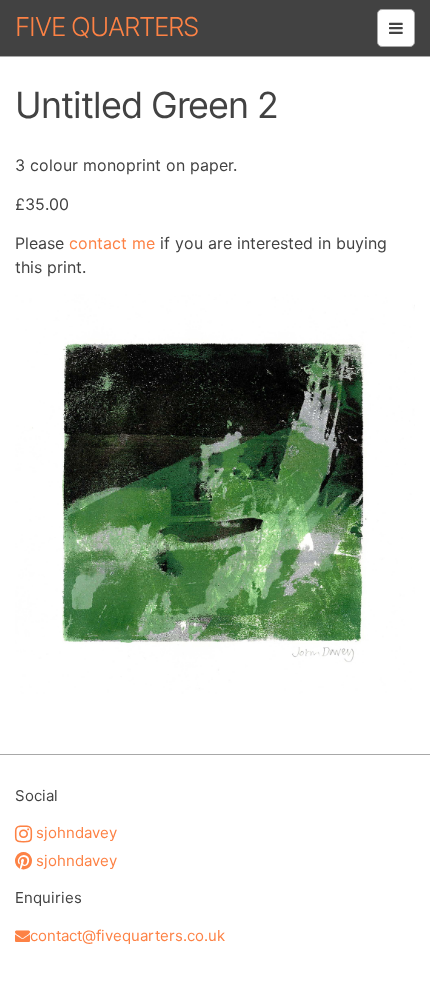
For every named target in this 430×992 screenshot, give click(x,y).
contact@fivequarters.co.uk (127, 935)
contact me (112, 243)
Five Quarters (106, 26)
